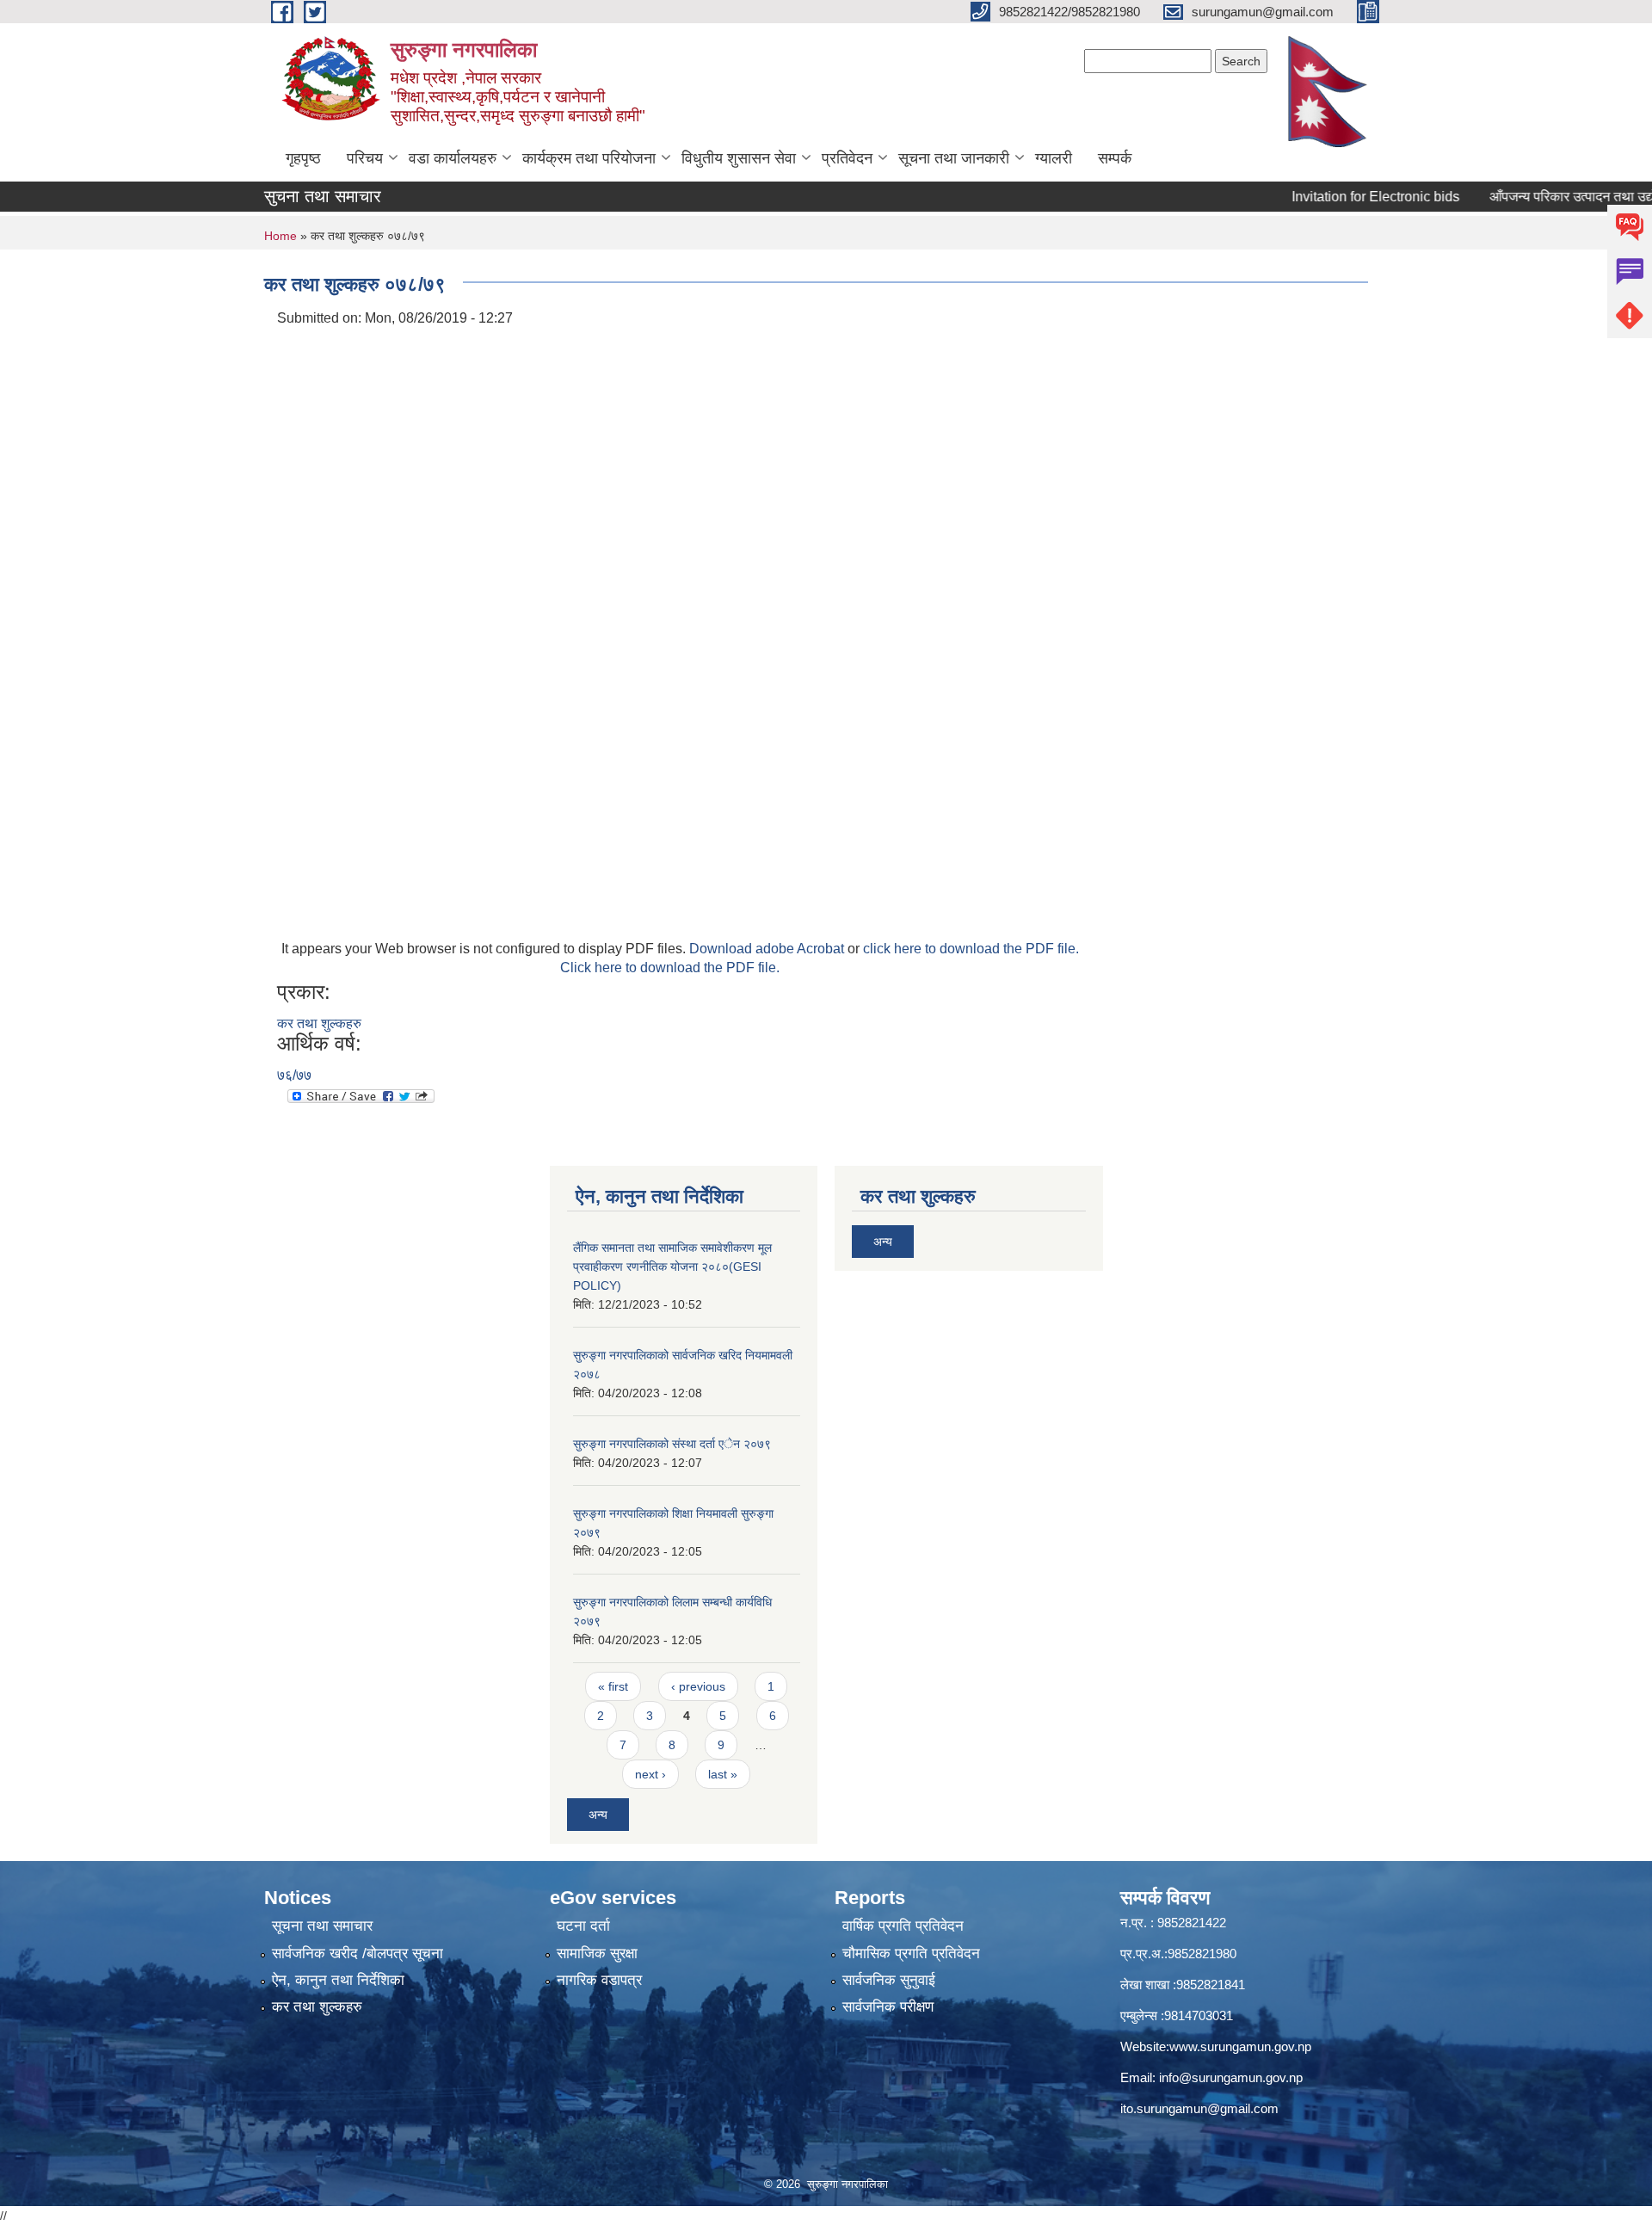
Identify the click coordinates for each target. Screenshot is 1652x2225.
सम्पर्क (1115, 158)
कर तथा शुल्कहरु (319, 1023)
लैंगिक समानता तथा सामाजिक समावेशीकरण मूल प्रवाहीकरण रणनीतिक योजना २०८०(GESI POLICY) (672, 1267)
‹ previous (698, 1686)
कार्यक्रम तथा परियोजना (589, 158)
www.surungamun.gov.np (1240, 2046)
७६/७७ (294, 1075)
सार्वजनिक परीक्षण (888, 2007)
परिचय (365, 158)
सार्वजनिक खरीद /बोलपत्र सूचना (358, 1954)
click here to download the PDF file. (971, 949)
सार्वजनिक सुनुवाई (889, 1980)
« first (613, 1686)
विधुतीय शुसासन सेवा (739, 158)
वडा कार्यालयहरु (453, 158)
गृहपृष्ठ (303, 158)
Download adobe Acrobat (768, 949)
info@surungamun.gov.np (1231, 2077)
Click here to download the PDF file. (670, 968)
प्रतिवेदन (847, 158)
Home (280, 236)
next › (650, 1774)
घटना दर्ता (583, 1926)
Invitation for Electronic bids (1334, 197)
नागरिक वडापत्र (599, 1980)
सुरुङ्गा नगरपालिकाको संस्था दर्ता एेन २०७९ (672, 1444)
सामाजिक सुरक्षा (597, 1954)
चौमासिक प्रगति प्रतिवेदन (911, 1954)
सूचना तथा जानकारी (954, 158)
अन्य (598, 1815)
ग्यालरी (1054, 158)
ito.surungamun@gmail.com (1199, 2108)
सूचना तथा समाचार (322, 1926)
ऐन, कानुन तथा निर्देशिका (338, 1980)
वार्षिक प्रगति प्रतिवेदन (903, 1926)
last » (723, 1774)
